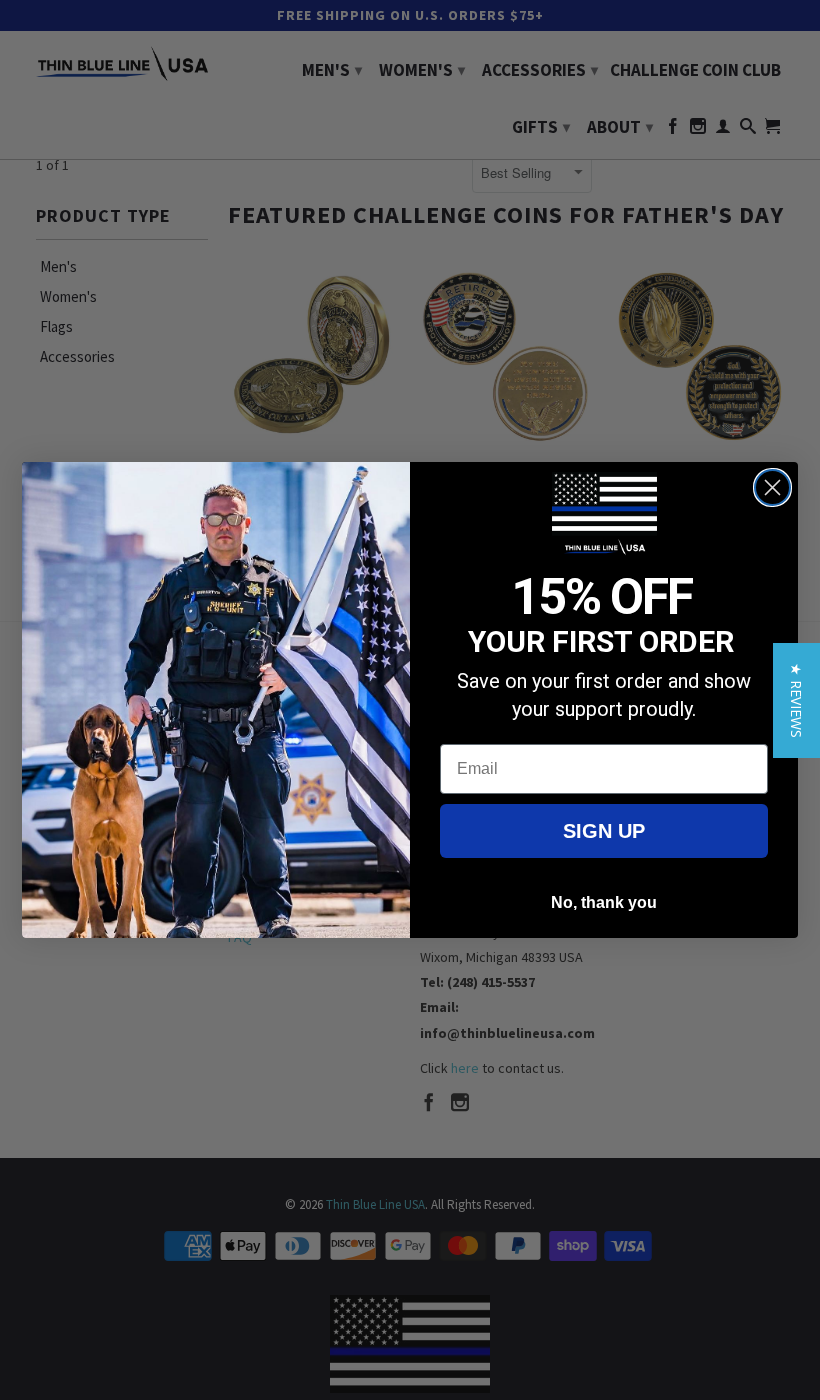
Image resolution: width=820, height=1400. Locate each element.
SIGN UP (604, 831)
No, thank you (604, 902)
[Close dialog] (772, 487)
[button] (796, 700)
